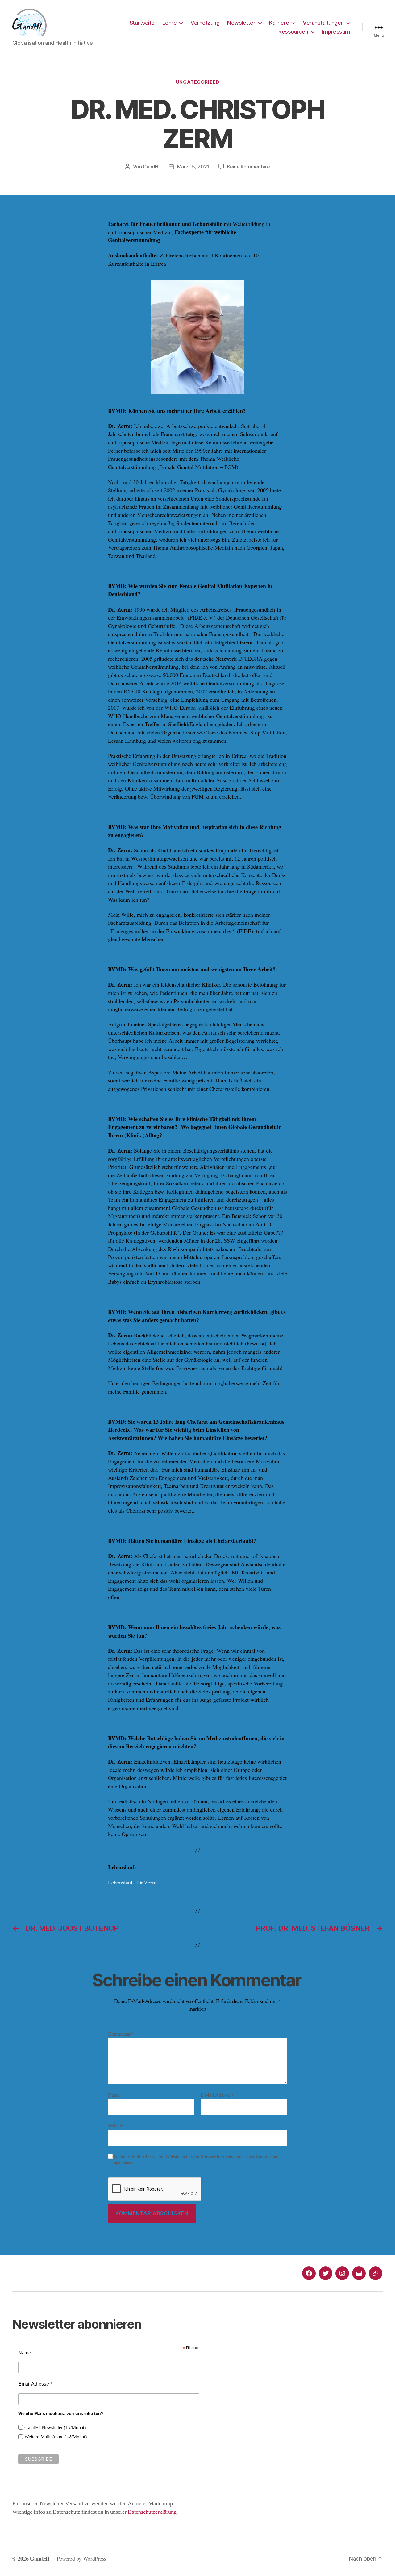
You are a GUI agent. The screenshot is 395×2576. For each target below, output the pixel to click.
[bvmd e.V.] (376, 2273)
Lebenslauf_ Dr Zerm (132, 1882)
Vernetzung (205, 23)
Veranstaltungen (323, 23)
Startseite (142, 23)
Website (115, 2125)
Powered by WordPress (82, 2558)
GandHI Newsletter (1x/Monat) (55, 2428)
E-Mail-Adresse (217, 2095)
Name (115, 2095)
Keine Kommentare (249, 167)
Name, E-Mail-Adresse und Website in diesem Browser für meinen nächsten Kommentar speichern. (196, 2159)
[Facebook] (309, 2273)
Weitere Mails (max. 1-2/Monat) (56, 2437)
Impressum (336, 32)
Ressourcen (293, 32)
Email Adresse (35, 2384)
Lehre (170, 23)
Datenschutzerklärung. (153, 2512)
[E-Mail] (359, 2273)
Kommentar (121, 2034)
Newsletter (241, 23)
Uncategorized (197, 82)
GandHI (151, 167)
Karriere (279, 23)
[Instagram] (342, 2273)
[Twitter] (326, 2273)
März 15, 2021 (193, 167)
